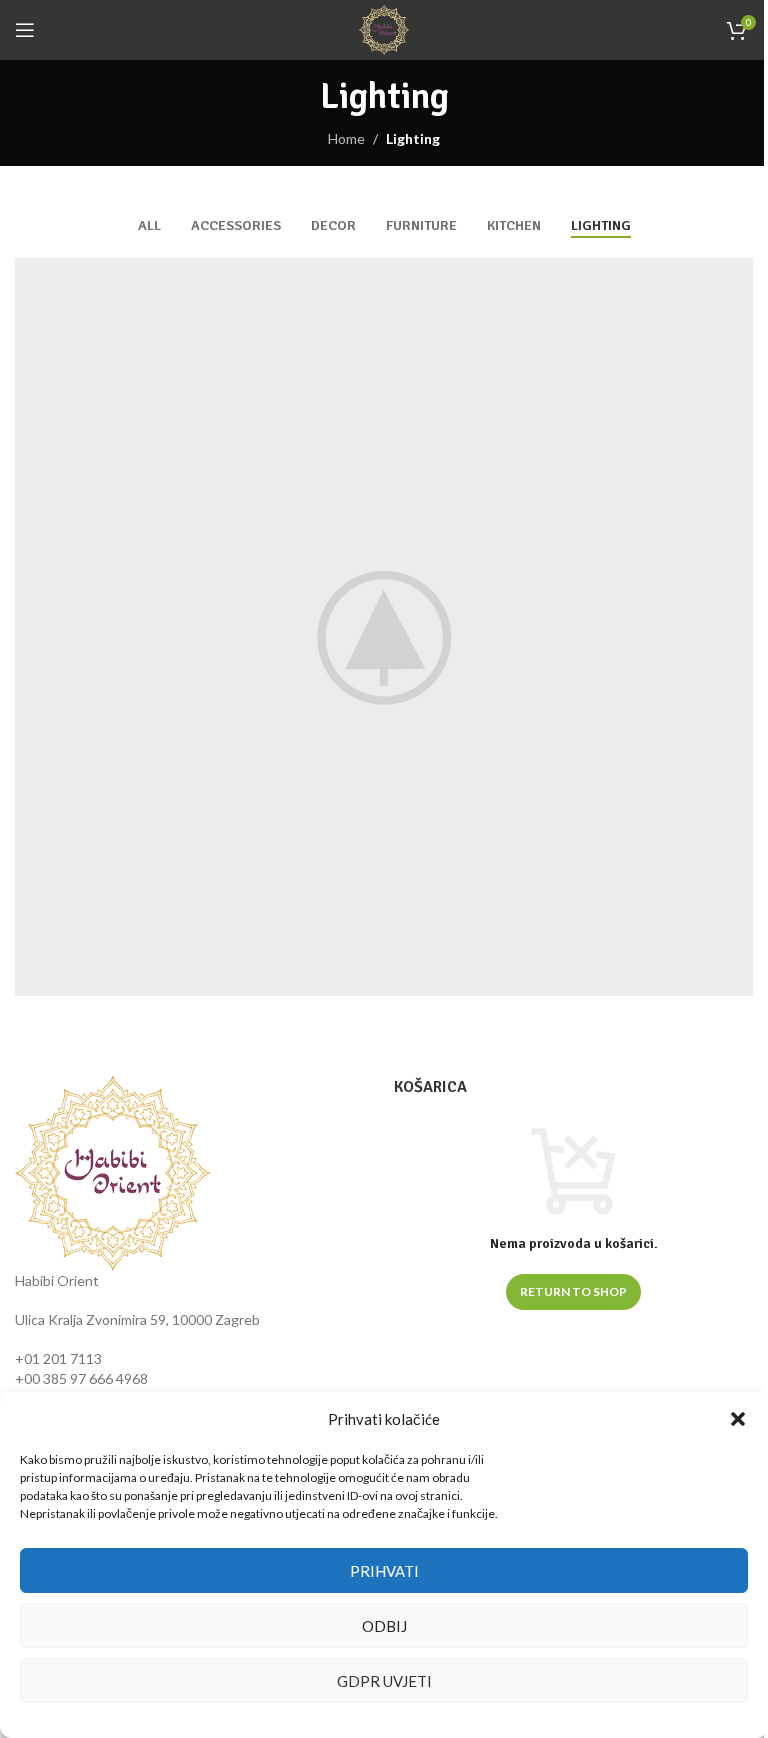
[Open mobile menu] (25, 30)
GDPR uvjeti (384, 1681)
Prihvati (384, 1571)
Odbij (384, 1626)
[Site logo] (384, 28)
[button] (738, 1419)
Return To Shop (573, 1291)
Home (346, 138)
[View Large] (735, 275)
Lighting (413, 138)
